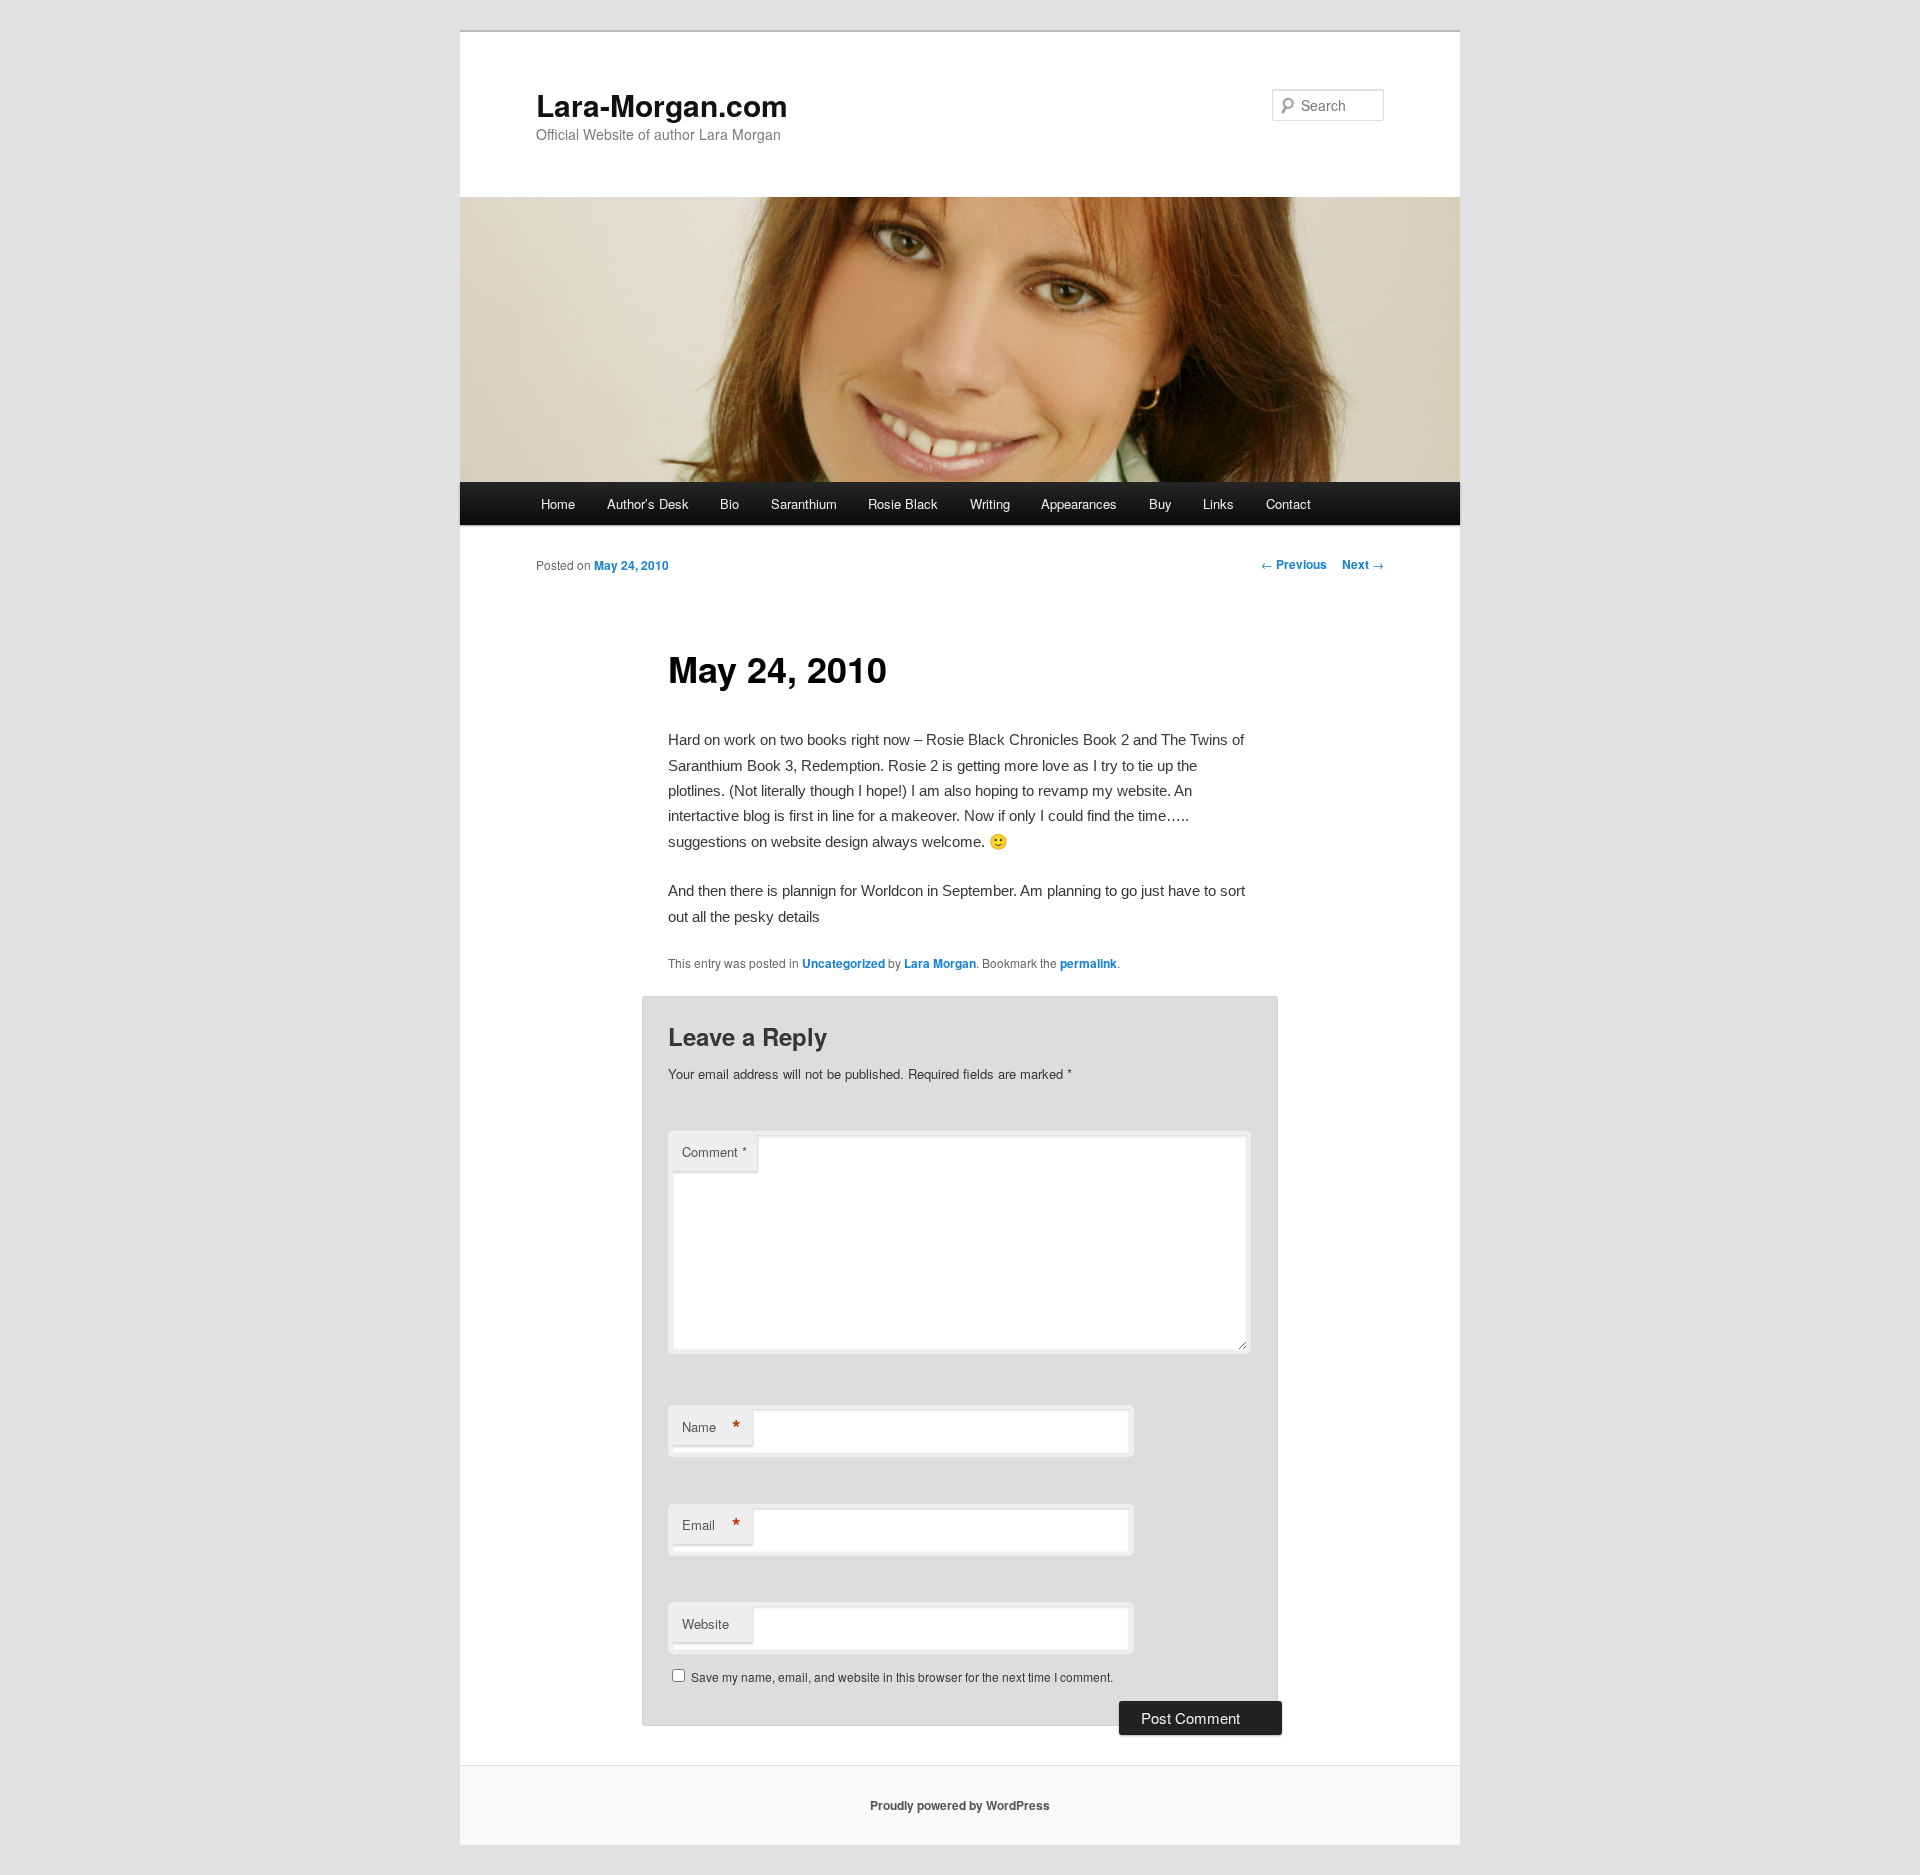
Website (705, 1623)
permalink (1088, 963)
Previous (1294, 564)
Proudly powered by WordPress (960, 1805)
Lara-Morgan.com (662, 104)
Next (1363, 564)
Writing (990, 503)
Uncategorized (843, 963)
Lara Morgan (940, 963)
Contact (1288, 503)
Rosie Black (903, 503)
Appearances (1079, 503)
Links (1218, 503)
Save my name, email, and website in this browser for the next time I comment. (902, 1676)
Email (711, 1525)
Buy (1160, 503)
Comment (714, 1151)
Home (558, 503)
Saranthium (804, 503)
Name (711, 1427)
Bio (729, 503)
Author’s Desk (648, 503)
